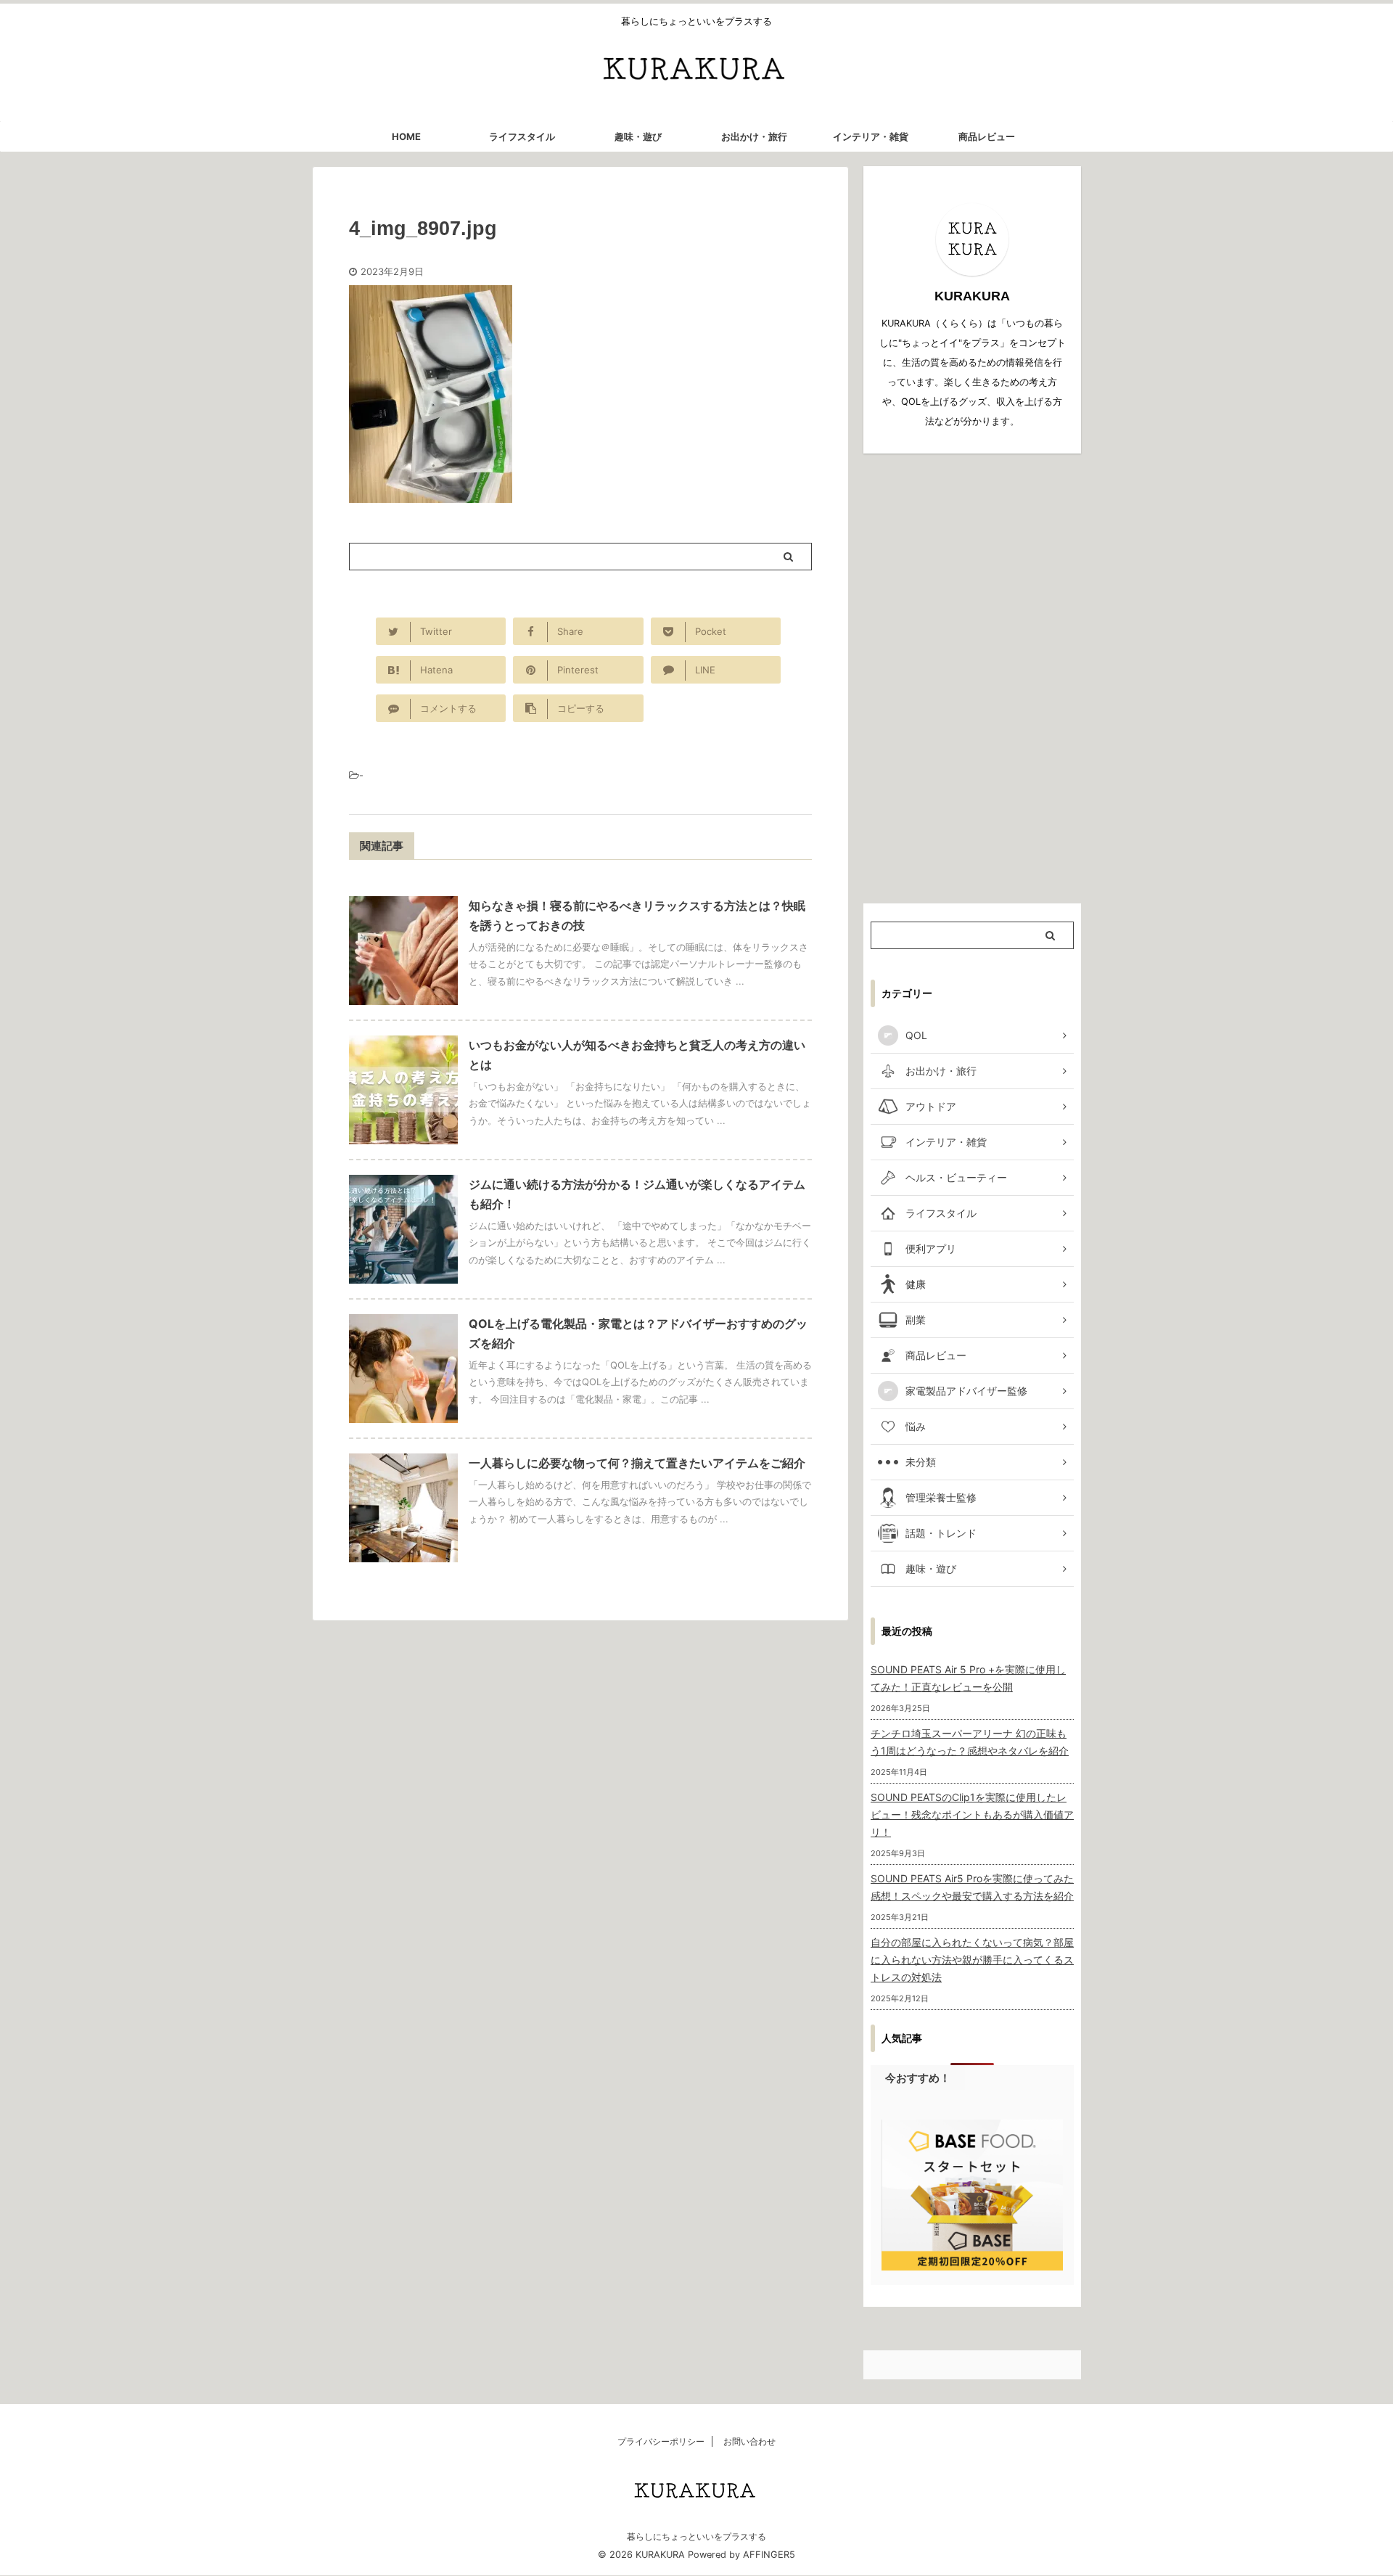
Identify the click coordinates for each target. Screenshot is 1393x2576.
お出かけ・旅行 (754, 136)
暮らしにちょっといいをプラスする (696, 2536)
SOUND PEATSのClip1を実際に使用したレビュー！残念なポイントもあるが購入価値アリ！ (972, 1814)
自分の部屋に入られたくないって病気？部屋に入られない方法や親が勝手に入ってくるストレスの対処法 (972, 1960)
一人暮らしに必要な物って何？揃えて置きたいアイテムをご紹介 (637, 1463)
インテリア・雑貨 (871, 136)
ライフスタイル (522, 136)
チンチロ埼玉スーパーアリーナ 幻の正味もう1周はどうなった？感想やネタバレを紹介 (970, 1742)
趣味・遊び (638, 136)
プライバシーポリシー (661, 2441)
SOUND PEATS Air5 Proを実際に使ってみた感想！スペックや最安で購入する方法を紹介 (972, 1887)
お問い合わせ (749, 2441)
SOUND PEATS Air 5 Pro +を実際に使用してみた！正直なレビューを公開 (968, 1678)
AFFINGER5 (769, 2555)
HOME (406, 136)
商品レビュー (987, 136)
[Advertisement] (972, 678)
